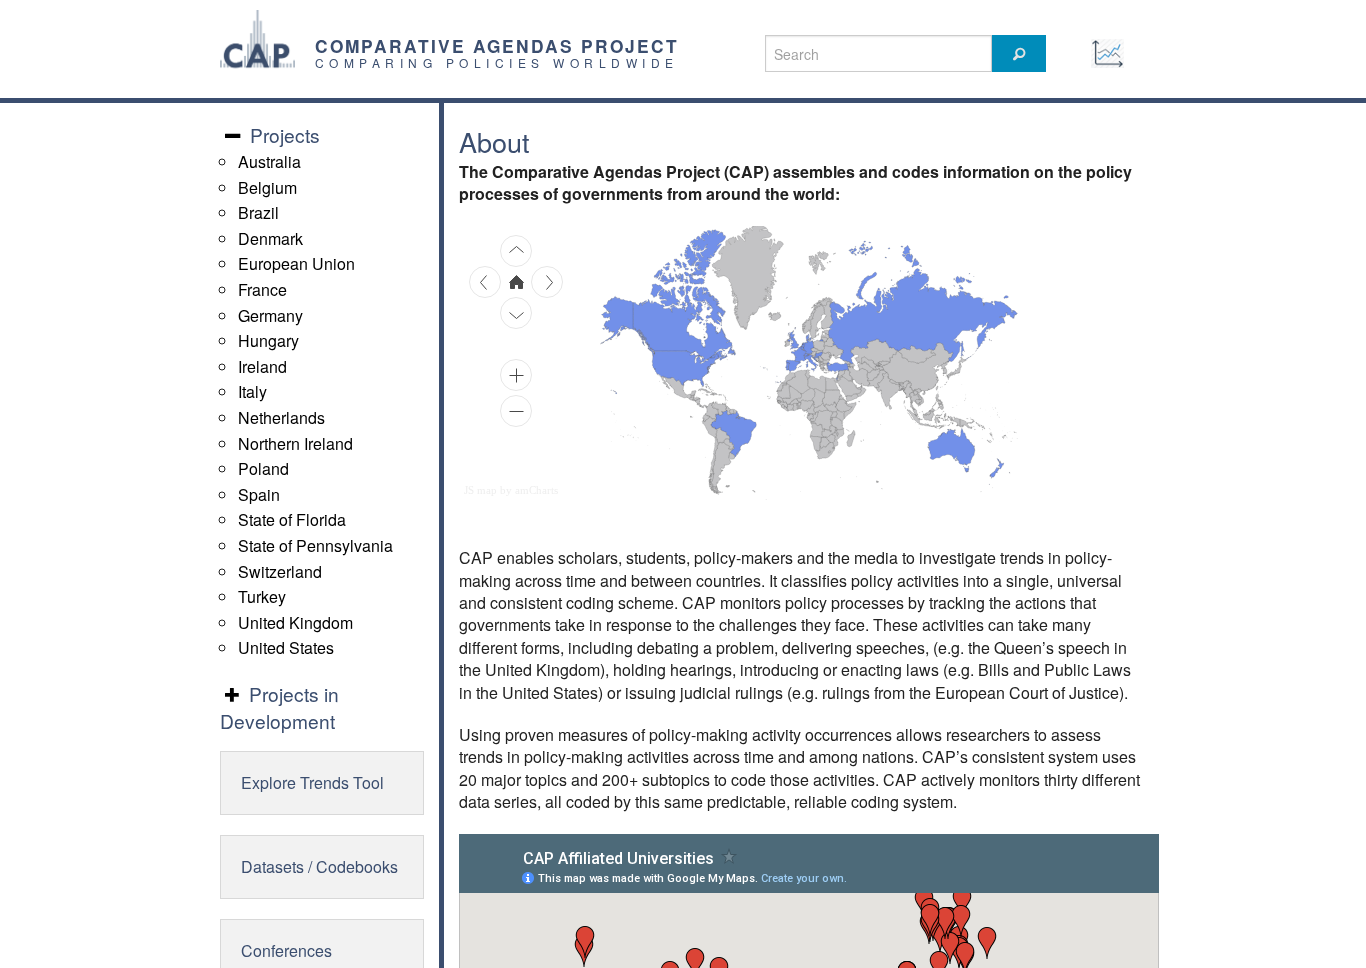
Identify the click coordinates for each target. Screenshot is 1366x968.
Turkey (262, 596)
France (262, 289)
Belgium (267, 187)
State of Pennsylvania (315, 545)
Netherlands (281, 417)
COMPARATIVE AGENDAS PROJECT (497, 46)
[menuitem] (859, 387)
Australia (269, 161)
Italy (252, 391)
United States (286, 647)
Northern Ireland (295, 443)
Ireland (262, 366)
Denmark (270, 238)
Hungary (268, 340)
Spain (259, 494)
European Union (296, 263)
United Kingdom (295, 622)
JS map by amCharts (511, 490)
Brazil (258, 212)
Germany (270, 315)
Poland (263, 468)
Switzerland (280, 571)
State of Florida (292, 519)
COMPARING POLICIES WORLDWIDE (497, 62)
